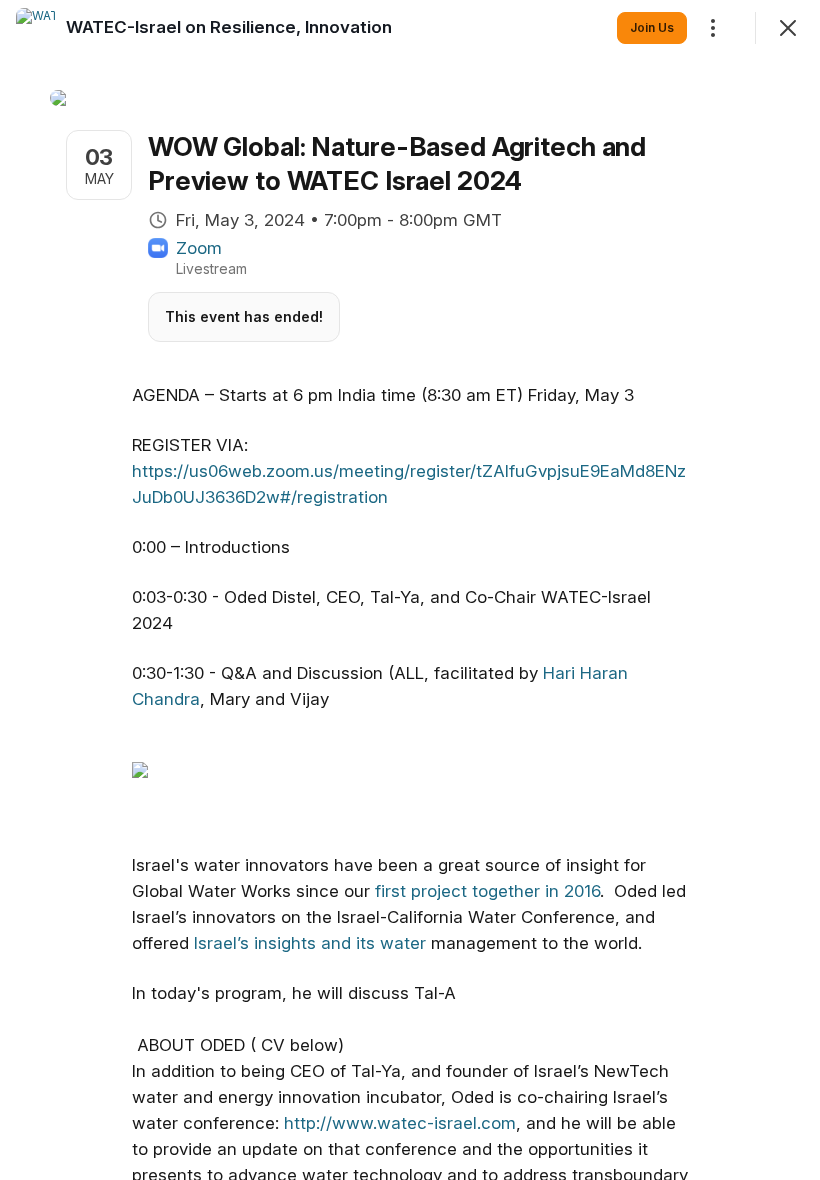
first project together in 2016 (487, 891)
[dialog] (410, 590)
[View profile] (36, 28)
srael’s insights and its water (314, 943)
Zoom (199, 248)
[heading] (229, 27)
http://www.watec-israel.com (400, 1123)
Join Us (652, 27)
